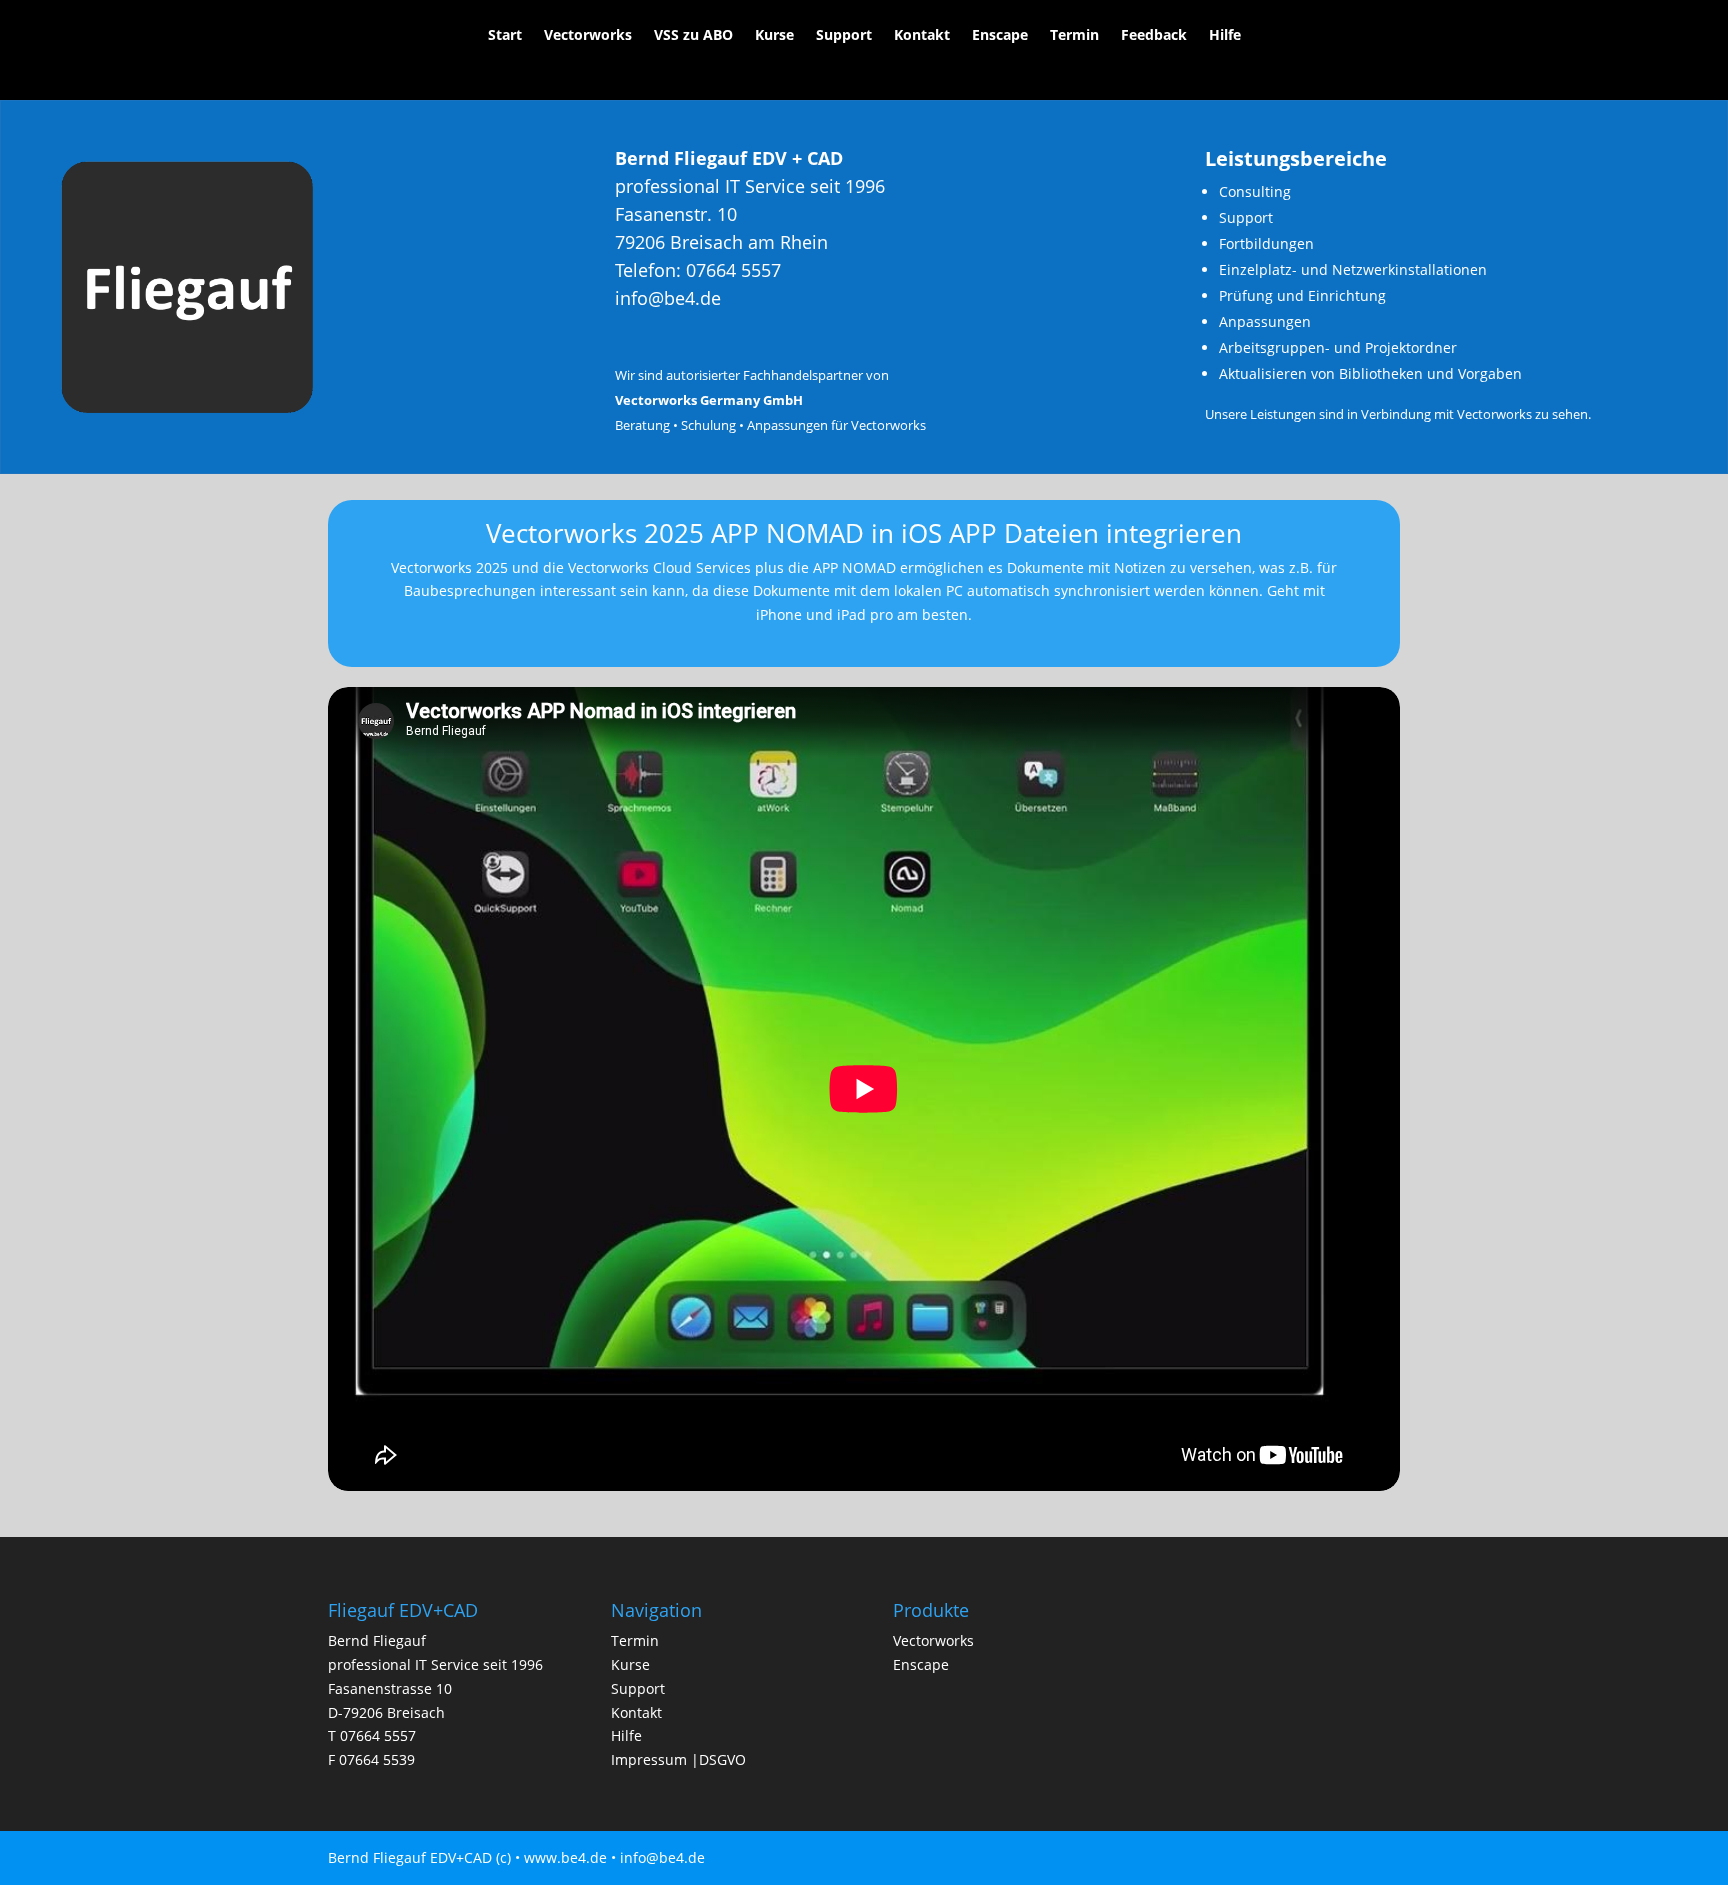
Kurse (774, 36)
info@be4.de (668, 298)
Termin (1074, 36)
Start (505, 36)
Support (844, 36)
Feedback (1154, 36)
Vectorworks (588, 36)
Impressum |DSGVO (678, 1759)
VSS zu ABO (693, 36)
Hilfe (1225, 36)
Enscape (1000, 36)
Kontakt (922, 36)
